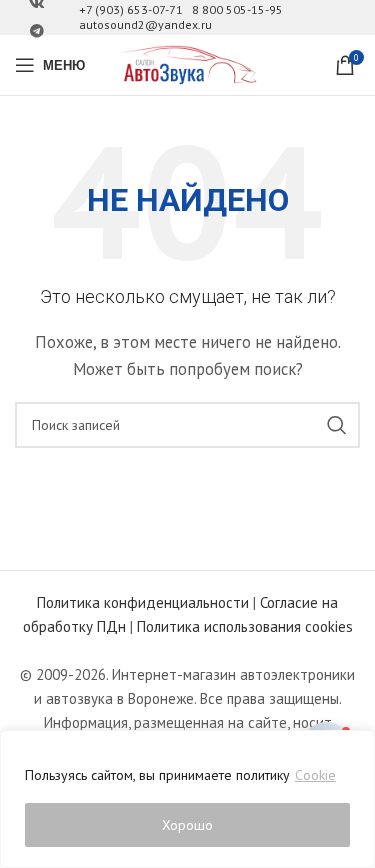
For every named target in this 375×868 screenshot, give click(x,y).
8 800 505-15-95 (237, 9)
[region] (187, 799)
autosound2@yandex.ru (145, 24)
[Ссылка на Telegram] (37, 31)
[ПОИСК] (337, 425)
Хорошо (187, 825)
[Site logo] (188, 63)
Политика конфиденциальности (143, 602)
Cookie (315, 775)
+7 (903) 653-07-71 (131, 9)
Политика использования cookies (245, 626)
